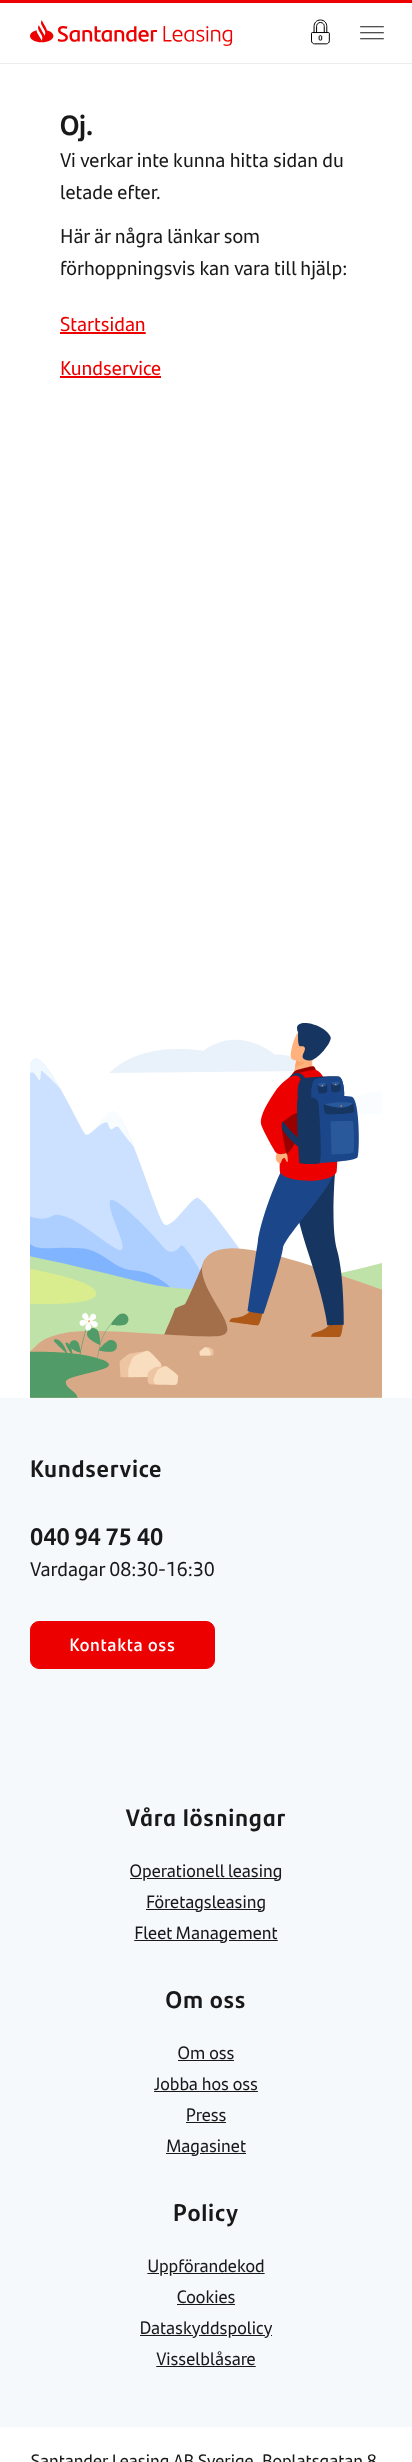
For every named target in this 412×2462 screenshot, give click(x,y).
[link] (46, 33)
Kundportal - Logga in (320, 33)
